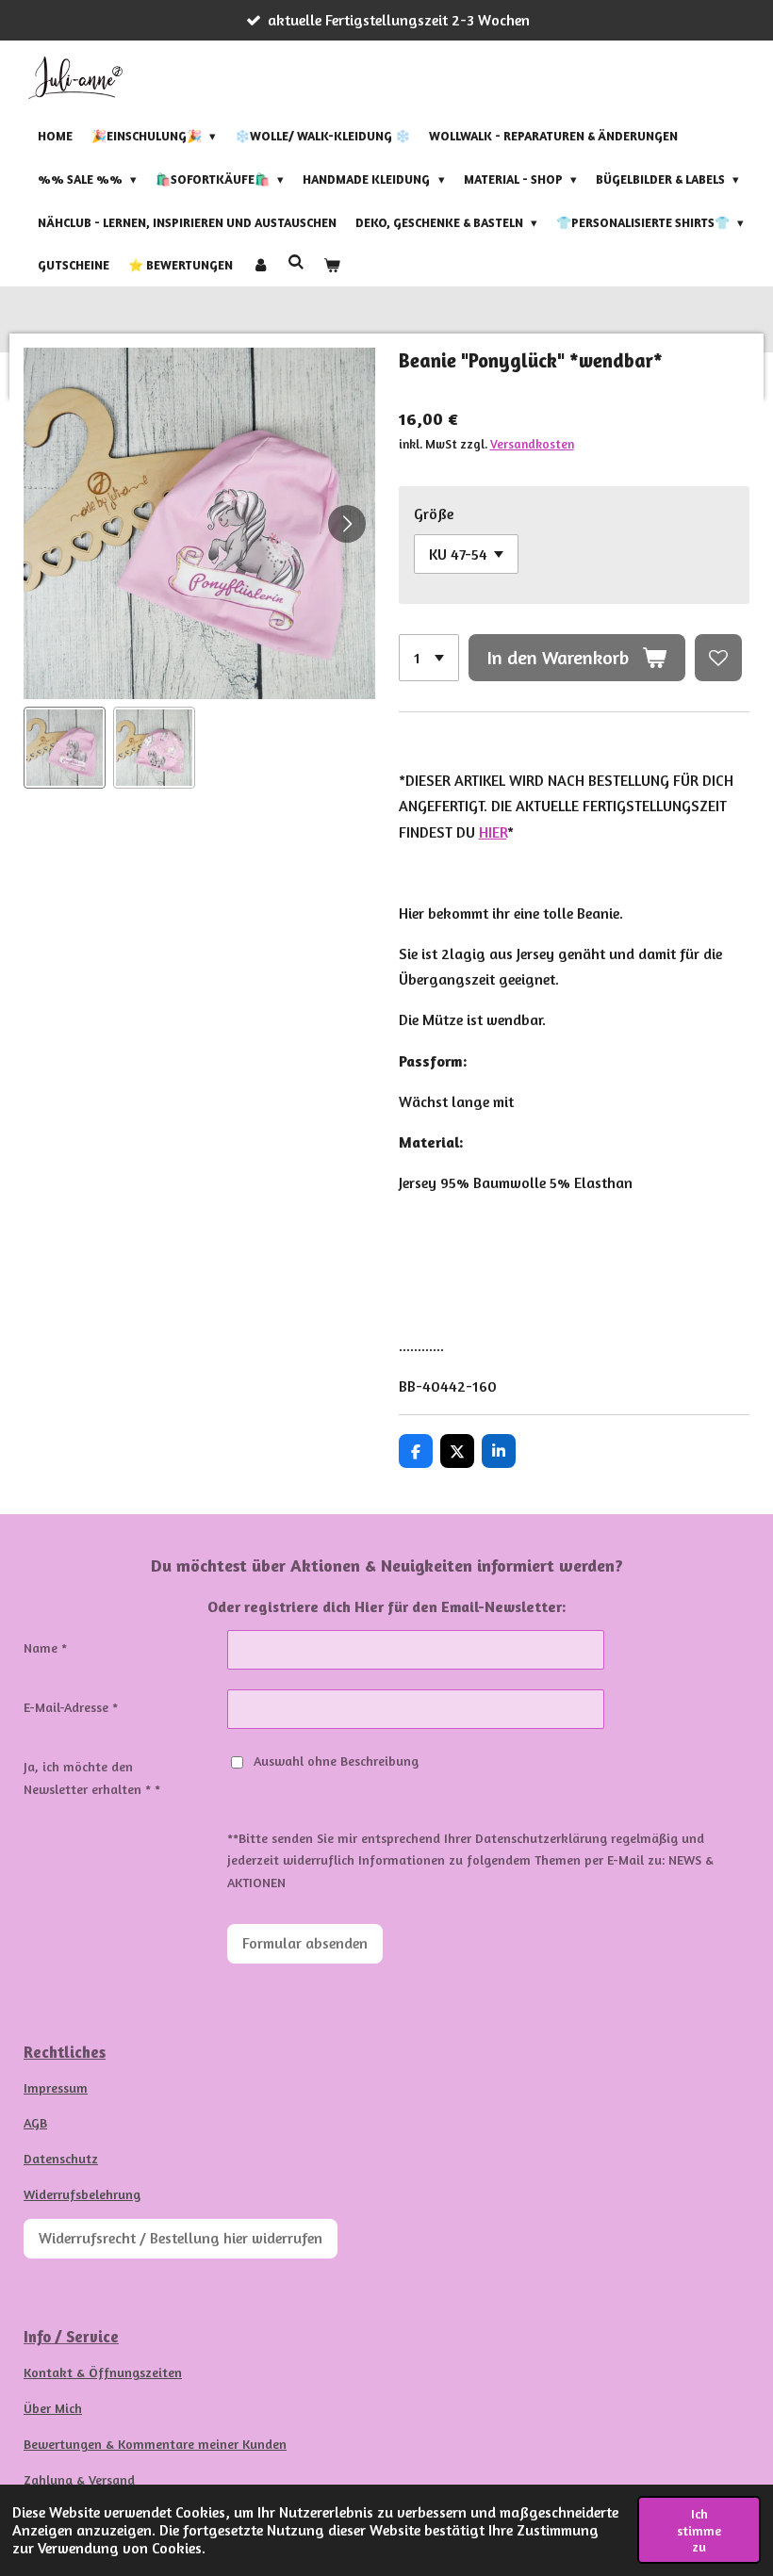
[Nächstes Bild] (347, 524)
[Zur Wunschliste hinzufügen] (718, 658)
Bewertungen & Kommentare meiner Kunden (155, 2444)
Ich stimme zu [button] (699, 2530)
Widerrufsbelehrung (82, 2194)
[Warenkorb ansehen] (332, 266)
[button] (65, 748)
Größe (434, 514)
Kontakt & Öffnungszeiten (103, 2372)
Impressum (56, 2087)
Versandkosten (532, 444)
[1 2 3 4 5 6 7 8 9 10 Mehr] (429, 658)
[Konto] (260, 266)
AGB (35, 2122)
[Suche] (296, 263)
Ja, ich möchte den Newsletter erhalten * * (92, 1777)
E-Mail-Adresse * (71, 1707)
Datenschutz (61, 2158)
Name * (45, 1647)
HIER (493, 832)
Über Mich (53, 2408)
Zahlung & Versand (79, 2479)
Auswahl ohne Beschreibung (336, 1761)
